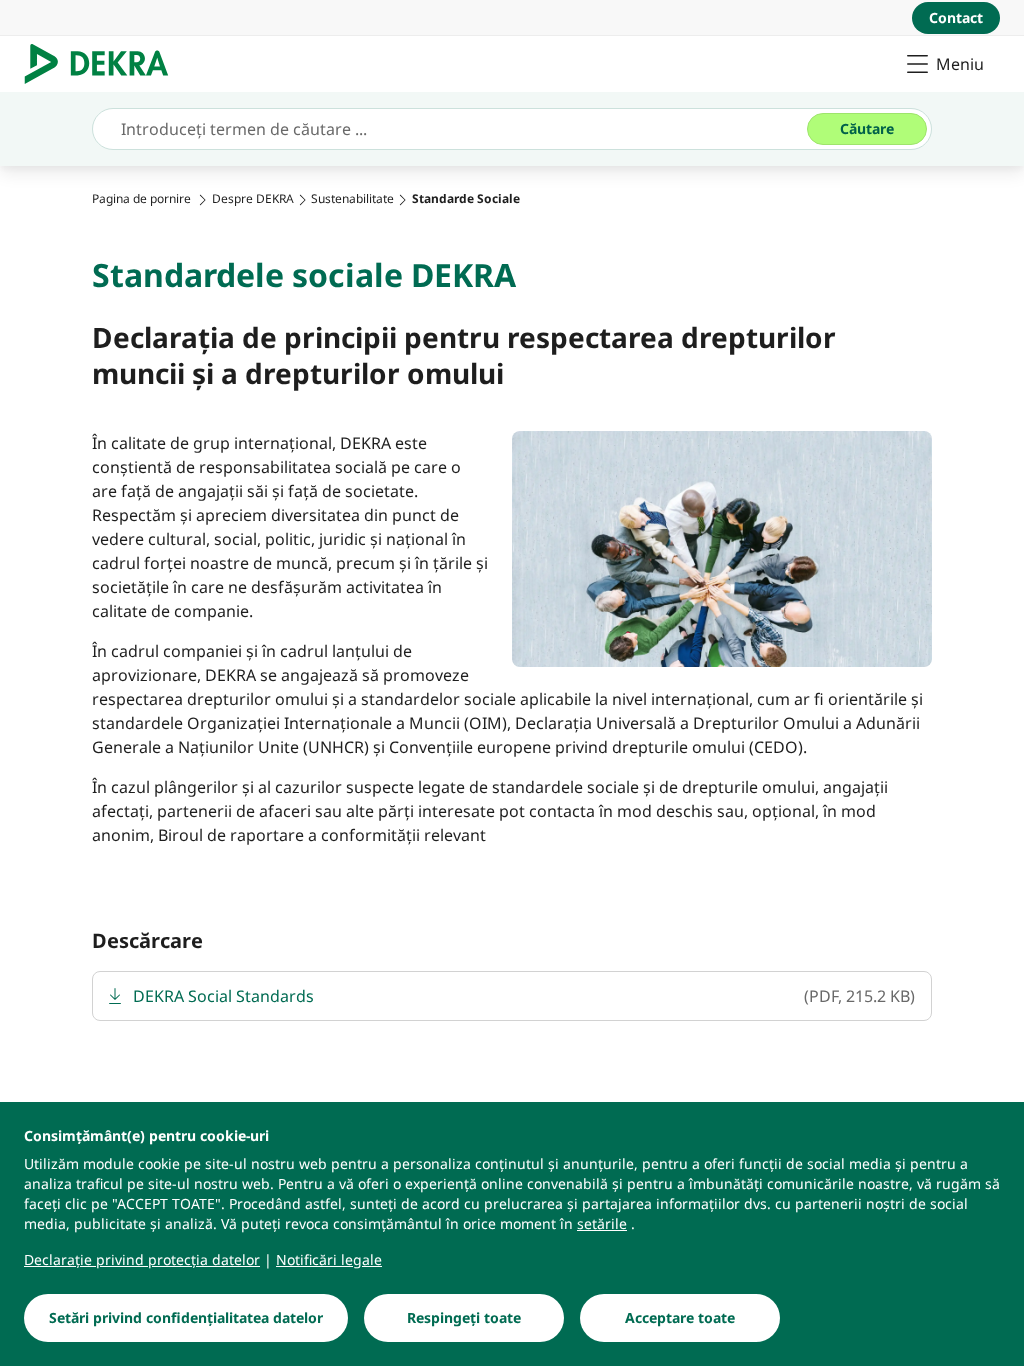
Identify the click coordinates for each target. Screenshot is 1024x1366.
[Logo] (104, 64)
